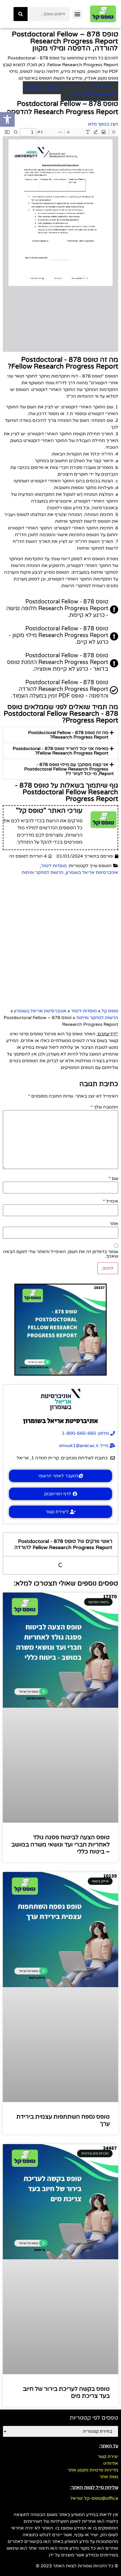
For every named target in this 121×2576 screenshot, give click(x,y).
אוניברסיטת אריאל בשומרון (92, 872)
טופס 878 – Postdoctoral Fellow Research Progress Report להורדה (70, 91)
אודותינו (111, 2463)
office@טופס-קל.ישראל (94, 2498)
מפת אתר (109, 2477)
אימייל (111, 1201)
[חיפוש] (21, 14)
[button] (77, 14)
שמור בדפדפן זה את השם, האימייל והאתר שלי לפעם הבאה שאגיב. (61, 1254)
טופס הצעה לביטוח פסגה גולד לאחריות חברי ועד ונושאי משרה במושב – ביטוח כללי (60, 1844)
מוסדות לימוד (54, 866)
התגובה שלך (104, 1107)
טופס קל (110, 1011)
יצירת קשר (108, 2457)
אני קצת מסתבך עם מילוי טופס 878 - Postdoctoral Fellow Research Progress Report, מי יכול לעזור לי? (69, 769)
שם (113, 1179)
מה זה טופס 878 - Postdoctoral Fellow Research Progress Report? (68, 735)
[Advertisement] (60, 942)
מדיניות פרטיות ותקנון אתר (93, 2470)
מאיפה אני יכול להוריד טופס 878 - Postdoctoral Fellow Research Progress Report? (60, 751)
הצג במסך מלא (103, 124)
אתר (114, 1224)
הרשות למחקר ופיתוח (43, 872)
